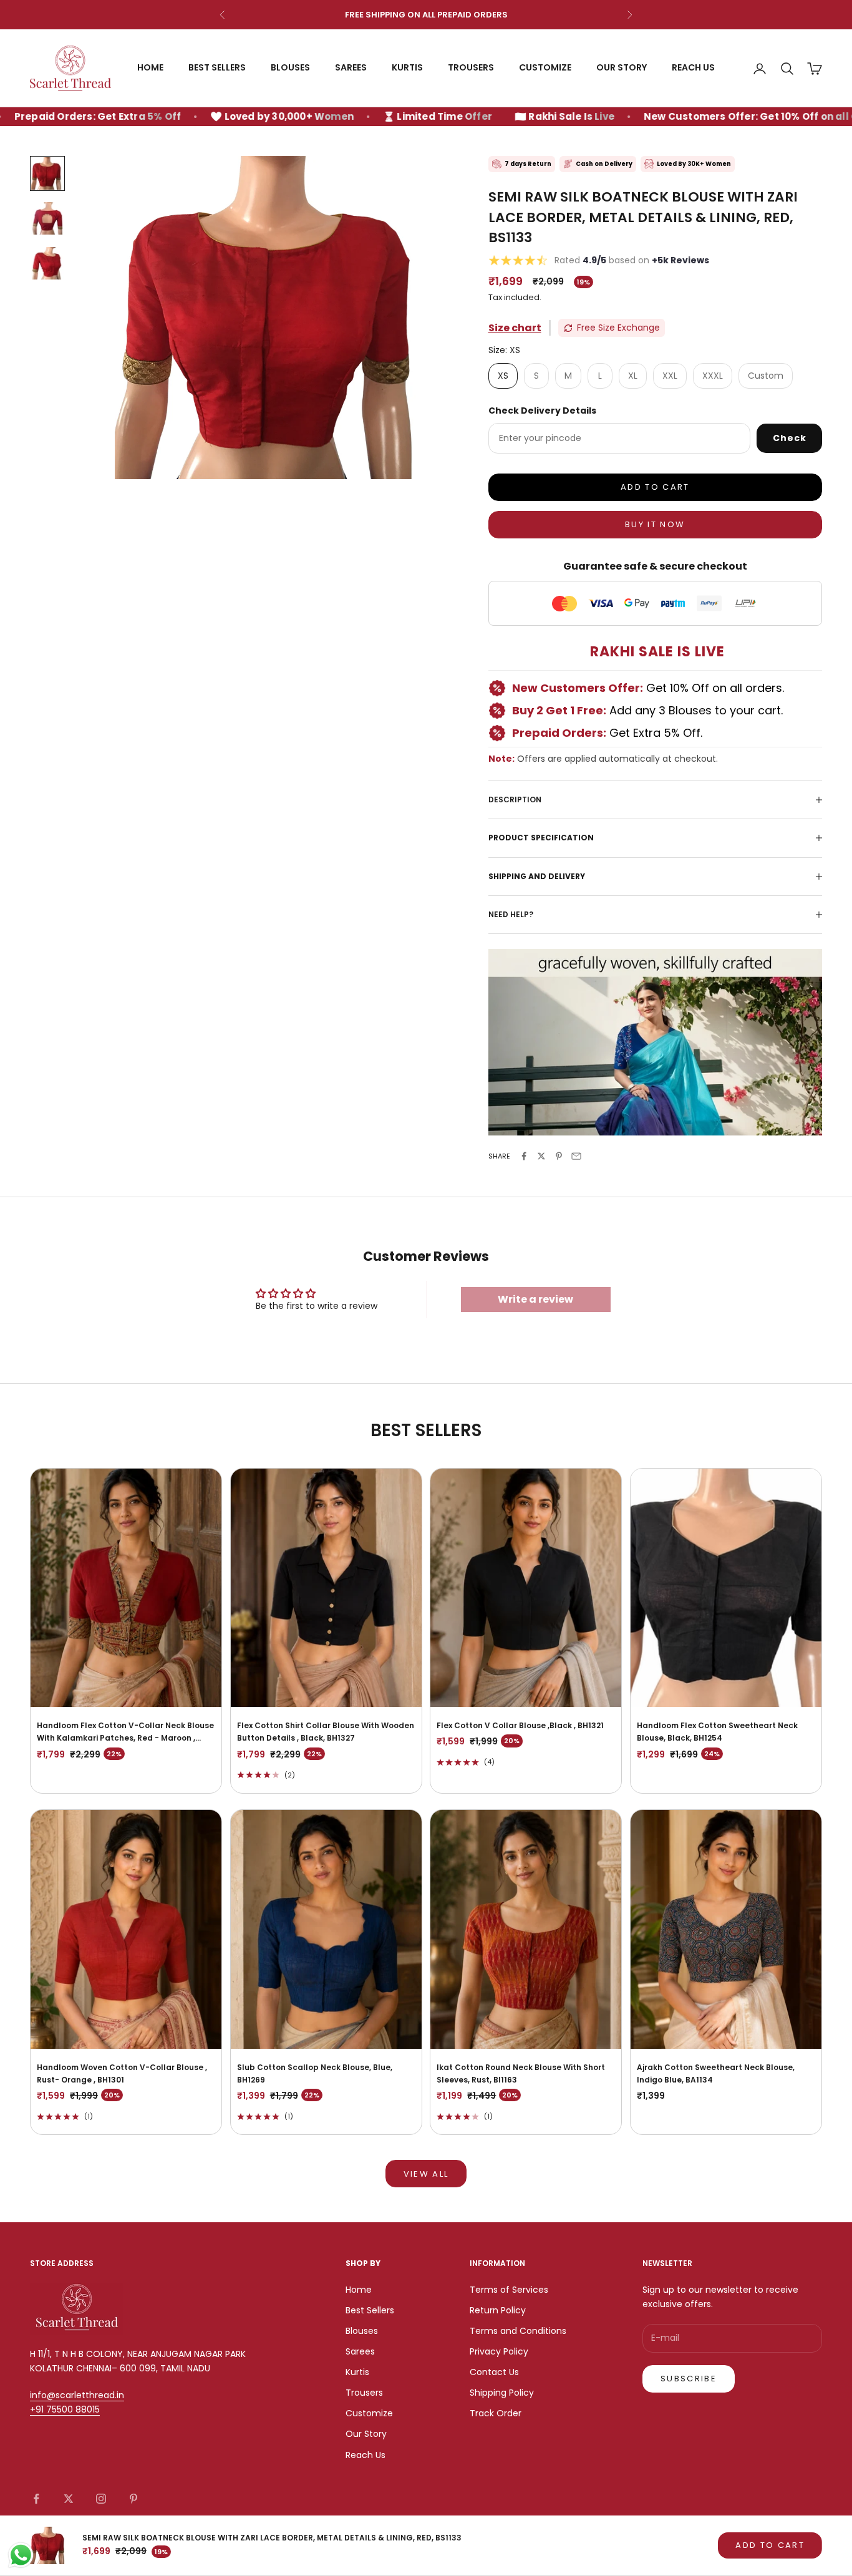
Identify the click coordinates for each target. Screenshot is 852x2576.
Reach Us (693, 68)
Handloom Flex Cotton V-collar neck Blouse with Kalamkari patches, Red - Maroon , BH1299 (125, 1733)
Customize (545, 68)
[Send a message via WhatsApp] (21, 2555)
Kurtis (407, 68)
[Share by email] (576, 1156)
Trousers (471, 68)
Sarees (351, 68)
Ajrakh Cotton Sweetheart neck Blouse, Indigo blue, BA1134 (716, 2073)
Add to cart (655, 487)
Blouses (290, 68)
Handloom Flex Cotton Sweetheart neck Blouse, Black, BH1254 (717, 1732)
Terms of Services (509, 2290)
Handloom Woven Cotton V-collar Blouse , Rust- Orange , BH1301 (122, 2073)
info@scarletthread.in (77, 2395)
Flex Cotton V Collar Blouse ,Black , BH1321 (520, 1725)
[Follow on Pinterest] (133, 2499)
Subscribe (689, 2379)
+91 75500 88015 (65, 2409)
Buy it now (655, 524)
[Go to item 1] (47, 173)
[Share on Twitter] (541, 1156)
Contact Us (494, 2372)
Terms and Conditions (518, 2331)
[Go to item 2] (47, 218)
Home (150, 68)
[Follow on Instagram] (101, 2499)
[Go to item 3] (47, 263)
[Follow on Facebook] (36, 2499)
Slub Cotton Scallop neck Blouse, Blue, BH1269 (315, 2073)
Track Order (496, 2413)
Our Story (622, 68)
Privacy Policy (499, 2351)
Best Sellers (217, 68)
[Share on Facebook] (524, 1156)
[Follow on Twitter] (69, 2499)
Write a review (535, 1299)
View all (426, 2174)
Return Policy (498, 2310)
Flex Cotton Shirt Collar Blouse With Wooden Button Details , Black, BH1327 (326, 1732)
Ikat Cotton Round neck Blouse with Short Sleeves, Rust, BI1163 (521, 2073)
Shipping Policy (502, 2393)
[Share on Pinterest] (559, 1156)
